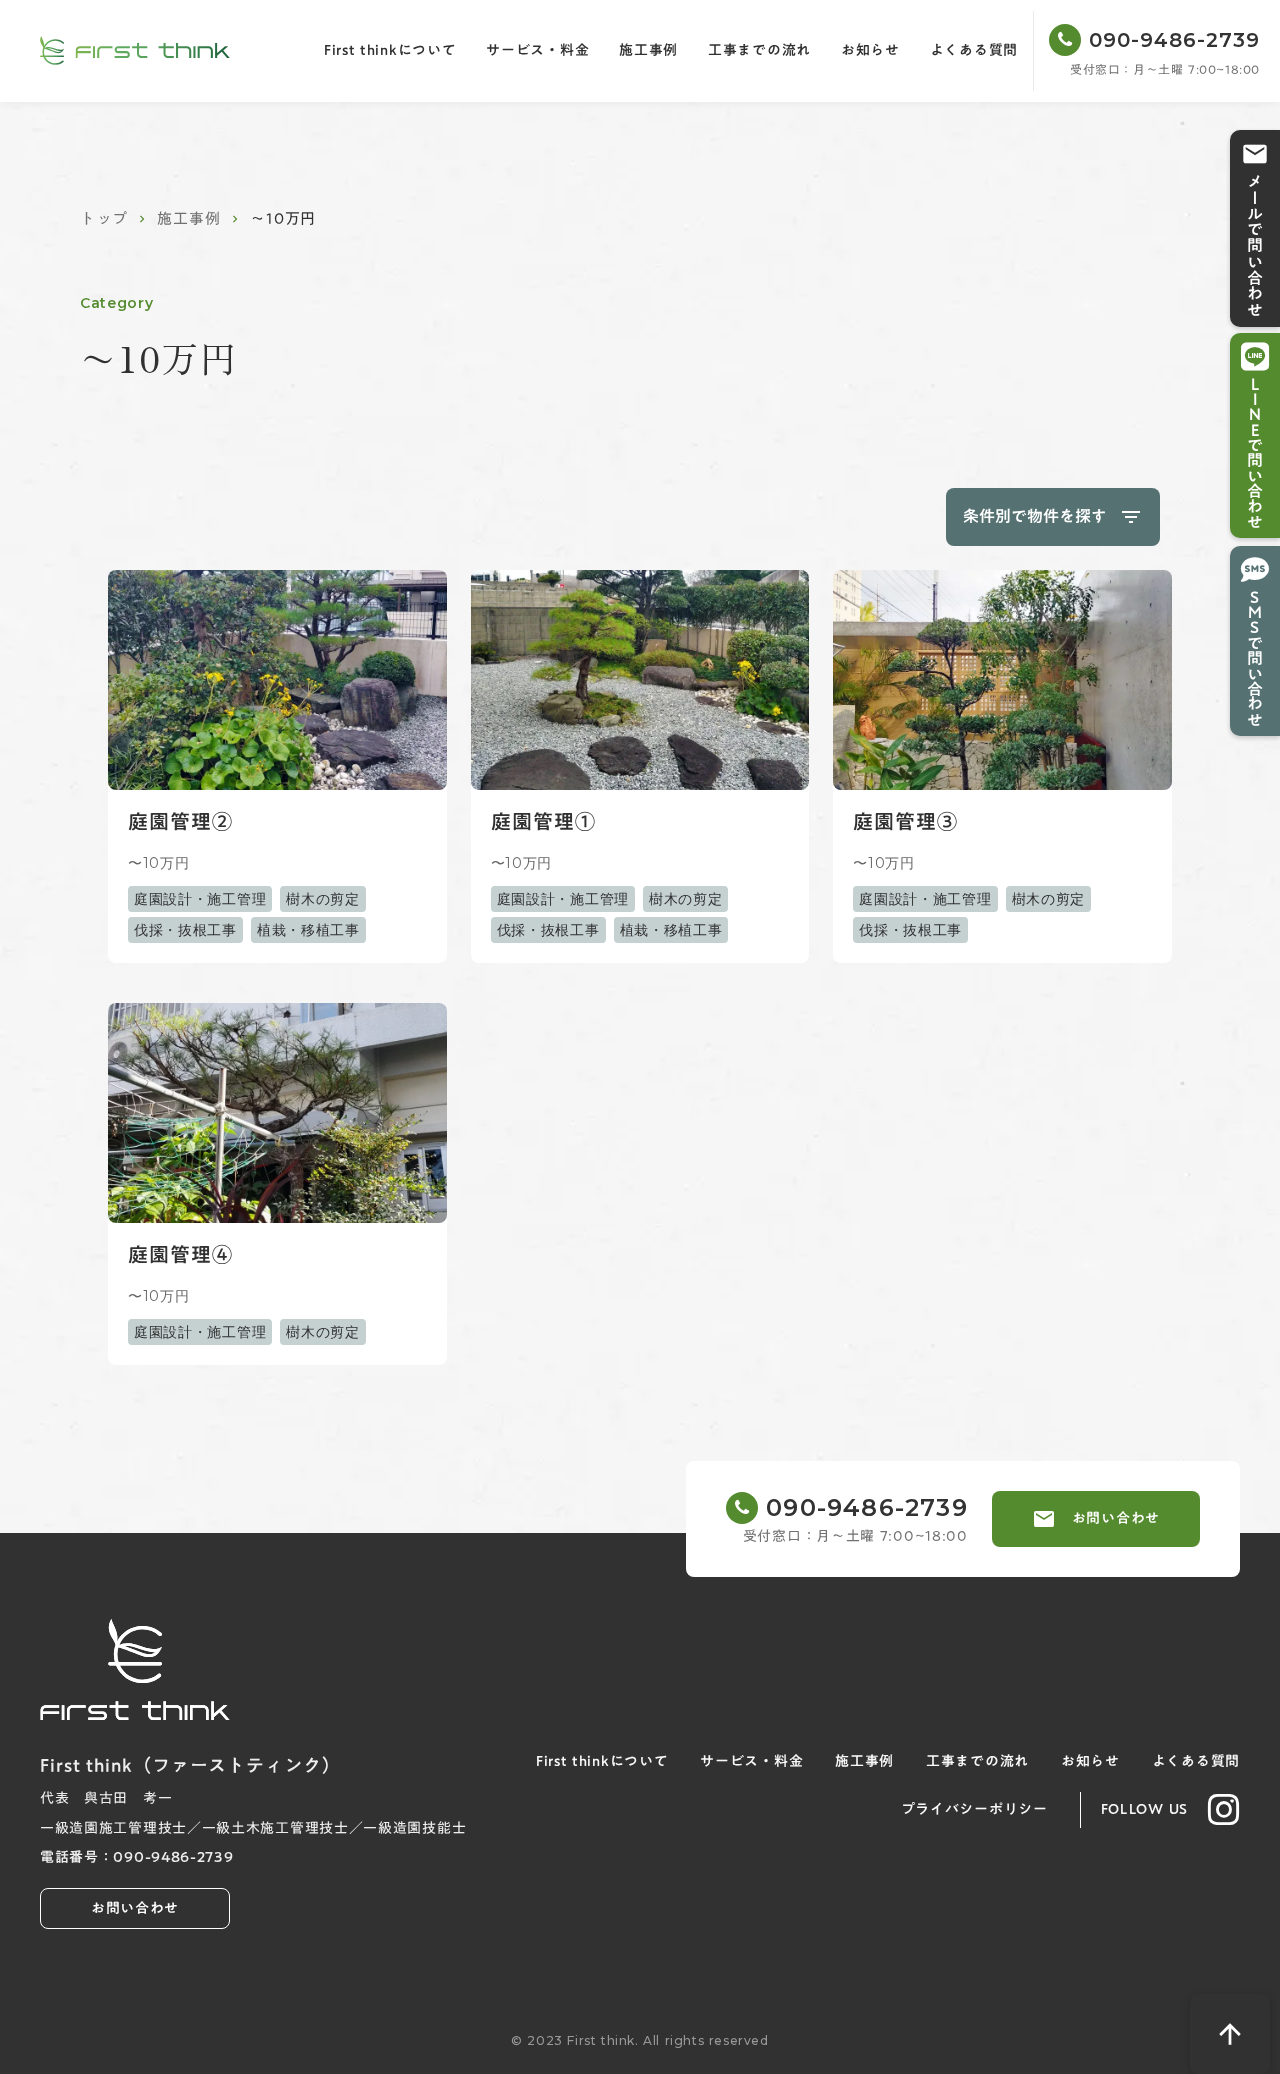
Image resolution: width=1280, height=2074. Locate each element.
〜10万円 (159, 863)
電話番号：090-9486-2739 (137, 1858)
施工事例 (648, 51)
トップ (103, 218)
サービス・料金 (537, 51)
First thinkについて (390, 51)
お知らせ (870, 51)
